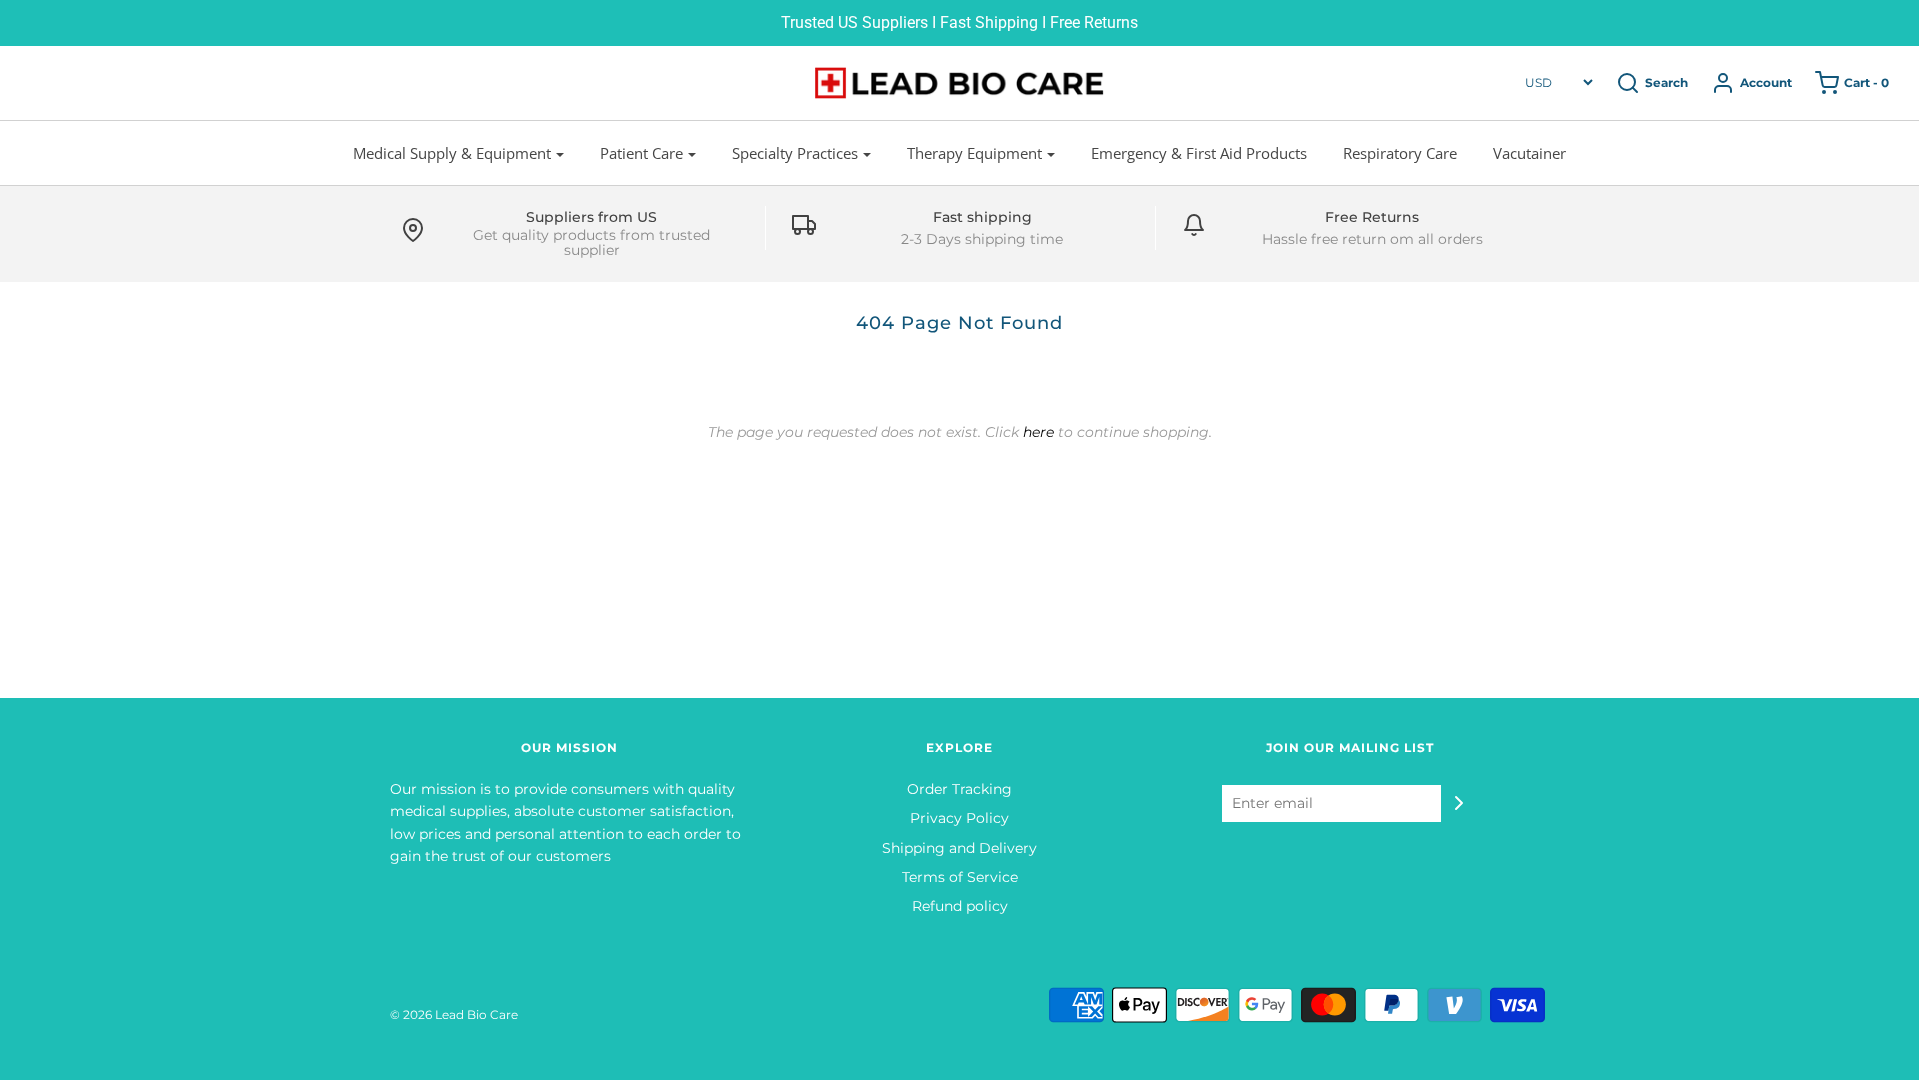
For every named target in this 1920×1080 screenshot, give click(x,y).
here (1038, 432)
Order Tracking (959, 789)
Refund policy (960, 906)
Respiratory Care (1400, 153)
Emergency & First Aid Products (1199, 153)
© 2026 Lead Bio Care (454, 1014)
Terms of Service (960, 877)
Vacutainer (1529, 153)
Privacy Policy (959, 818)
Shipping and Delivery (959, 848)
